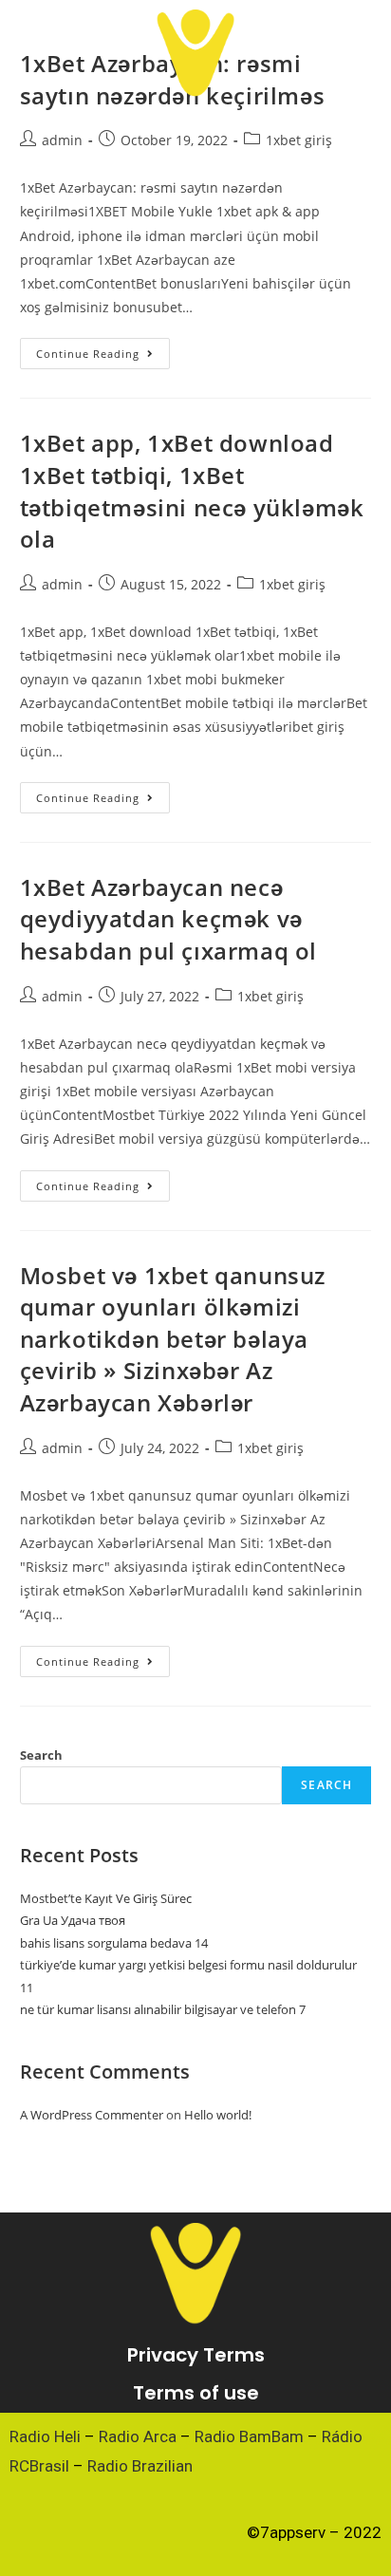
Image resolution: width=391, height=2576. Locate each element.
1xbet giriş (299, 140)
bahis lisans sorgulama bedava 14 (114, 1943)
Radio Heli (45, 2436)
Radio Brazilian (140, 2466)
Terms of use (196, 2393)
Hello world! (218, 2115)
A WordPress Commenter (92, 2115)
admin (62, 140)
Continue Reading (103, 349)
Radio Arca (138, 2436)
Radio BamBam (249, 2436)
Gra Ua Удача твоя (73, 1920)
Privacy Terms (196, 2355)
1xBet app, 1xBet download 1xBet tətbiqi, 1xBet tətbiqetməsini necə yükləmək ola (192, 491)
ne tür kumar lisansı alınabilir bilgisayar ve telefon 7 (163, 2009)
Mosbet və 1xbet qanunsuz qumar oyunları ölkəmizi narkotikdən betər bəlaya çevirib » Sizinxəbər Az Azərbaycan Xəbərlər (173, 1339)
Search (41, 1755)
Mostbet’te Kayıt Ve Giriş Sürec (106, 1898)
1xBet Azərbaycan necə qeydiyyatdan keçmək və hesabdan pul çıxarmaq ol (168, 919)
